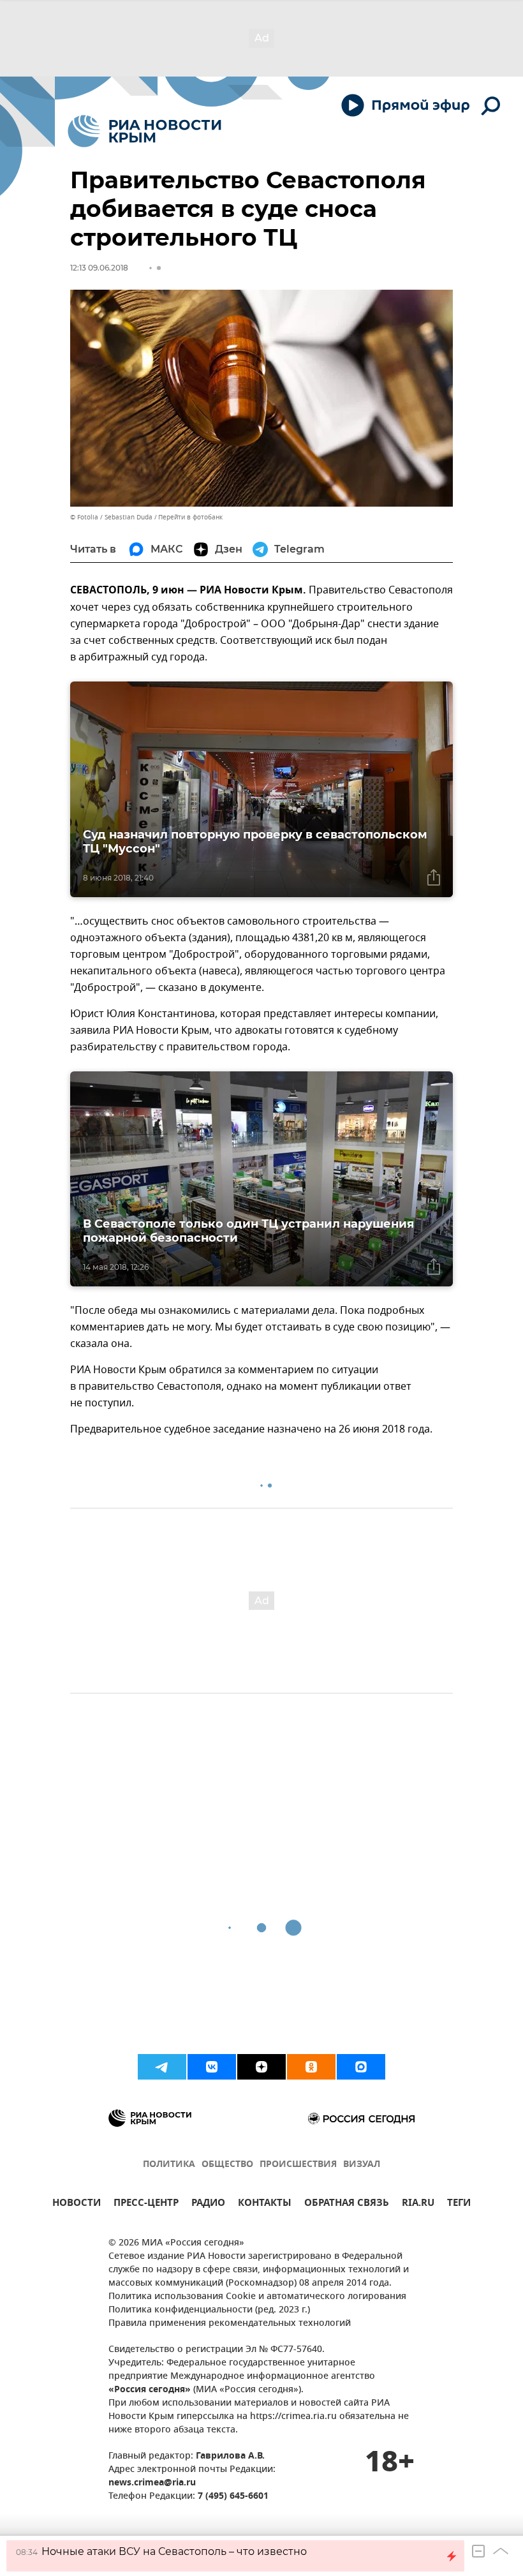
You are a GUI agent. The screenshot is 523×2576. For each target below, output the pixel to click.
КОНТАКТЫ (265, 2204)
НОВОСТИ (77, 2204)
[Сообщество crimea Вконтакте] (212, 2067)
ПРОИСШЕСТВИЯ (298, 2165)
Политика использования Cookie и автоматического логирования (257, 2297)
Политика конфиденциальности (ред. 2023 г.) (209, 2310)
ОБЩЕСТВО (227, 2165)
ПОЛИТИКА (169, 2165)
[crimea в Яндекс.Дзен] (261, 2067)
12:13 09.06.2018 (99, 268)
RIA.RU (418, 2204)
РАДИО (208, 2204)
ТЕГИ (459, 2204)
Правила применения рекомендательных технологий (230, 2324)
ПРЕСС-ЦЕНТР (146, 2204)
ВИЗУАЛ (362, 2165)
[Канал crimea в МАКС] (361, 2067)
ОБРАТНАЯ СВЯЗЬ (347, 2204)
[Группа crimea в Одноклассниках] (311, 2067)
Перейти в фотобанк (190, 517)
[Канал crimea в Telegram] (162, 2067)
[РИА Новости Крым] (144, 131)
